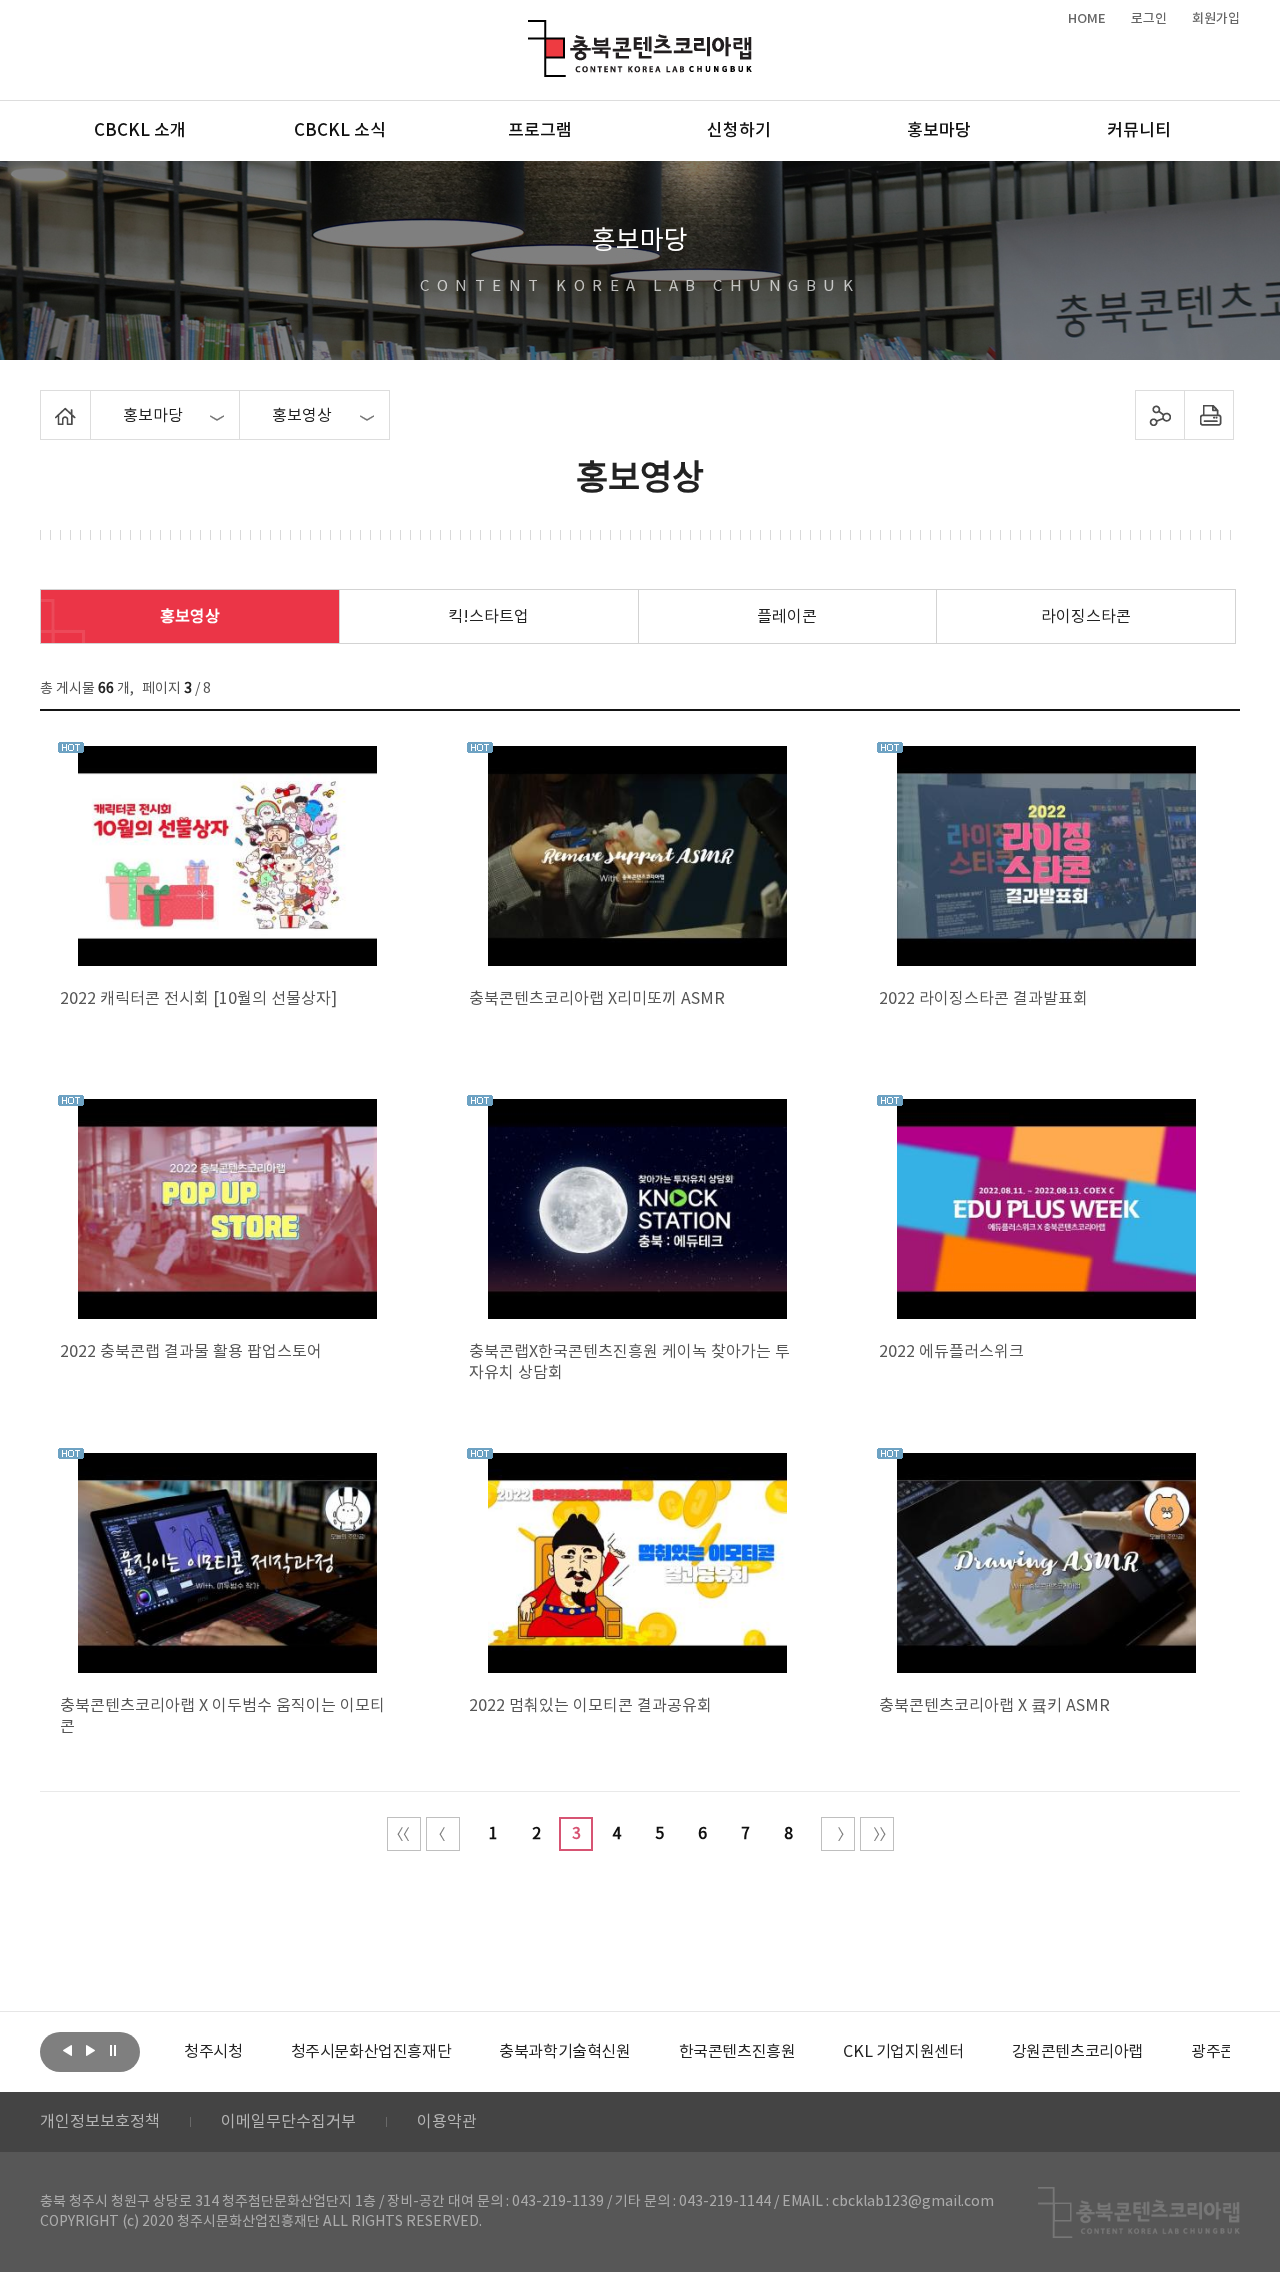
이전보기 (67, 2050)
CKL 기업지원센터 (903, 2052)
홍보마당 (939, 131)
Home (45, 402)
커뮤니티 (1139, 131)
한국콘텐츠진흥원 (737, 2052)
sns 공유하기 (1160, 415)
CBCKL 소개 (140, 131)
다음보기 (90, 2050)
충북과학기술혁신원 (564, 2052)
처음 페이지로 (404, 1834)
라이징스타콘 (1086, 617)
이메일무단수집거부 (288, 2122)
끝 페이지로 (877, 1834)
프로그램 (540, 131)
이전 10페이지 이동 (443, 1834)
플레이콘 (787, 617)
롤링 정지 (113, 2050)
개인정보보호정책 (100, 2122)
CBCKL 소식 (340, 131)
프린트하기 (1209, 415)
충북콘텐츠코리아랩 (532, 31)
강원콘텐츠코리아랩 (1077, 2052)
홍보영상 (190, 617)
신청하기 (739, 131)
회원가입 (1216, 19)
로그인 (1149, 19)
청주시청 (213, 2052)
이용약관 (447, 2122)
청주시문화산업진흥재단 (371, 2052)
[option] (213, 2052)
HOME (1087, 19)
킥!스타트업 (488, 617)
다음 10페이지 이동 (838, 1834)
